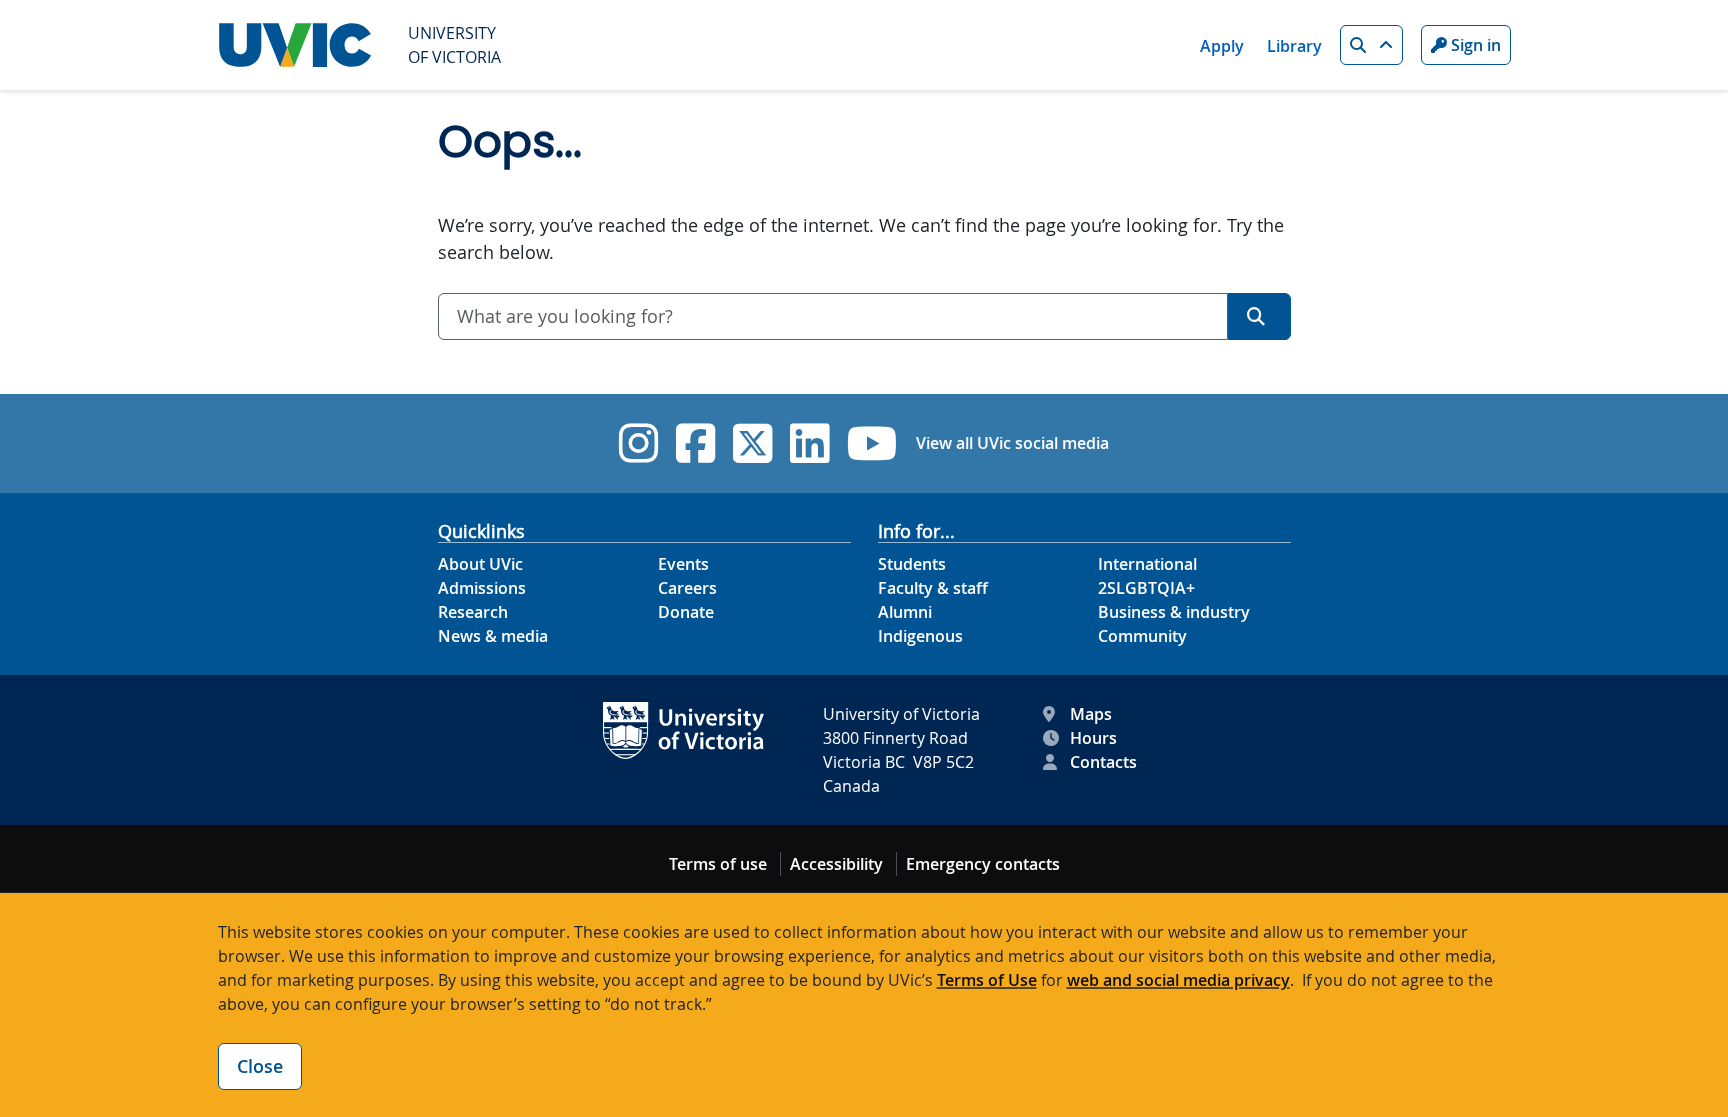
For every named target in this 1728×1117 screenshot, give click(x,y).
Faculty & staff (933, 588)
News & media (493, 636)
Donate (686, 612)
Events (683, 564)
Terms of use (718, 864)
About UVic (480, 564)
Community (1142, 636)
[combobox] (833, 316)
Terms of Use (987, 980)
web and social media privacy (1178, 980)
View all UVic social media (1012, 443)
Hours (1093, 738)
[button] (1371, 45)
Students (912, 564)
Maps (1091, 714)
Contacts (1103, 762)
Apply (1222, 46)
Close (260, 1066)
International (1147, 564)
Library (1294, 46)
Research (473, 612)
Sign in (1474, 45)
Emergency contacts (983, 864)
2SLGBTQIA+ (1146, 588)
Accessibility (836, 864)
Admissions (482, 588)
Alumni (905, 612)
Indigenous (920, 636)
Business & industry (1174, 612)
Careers (687, 588)
